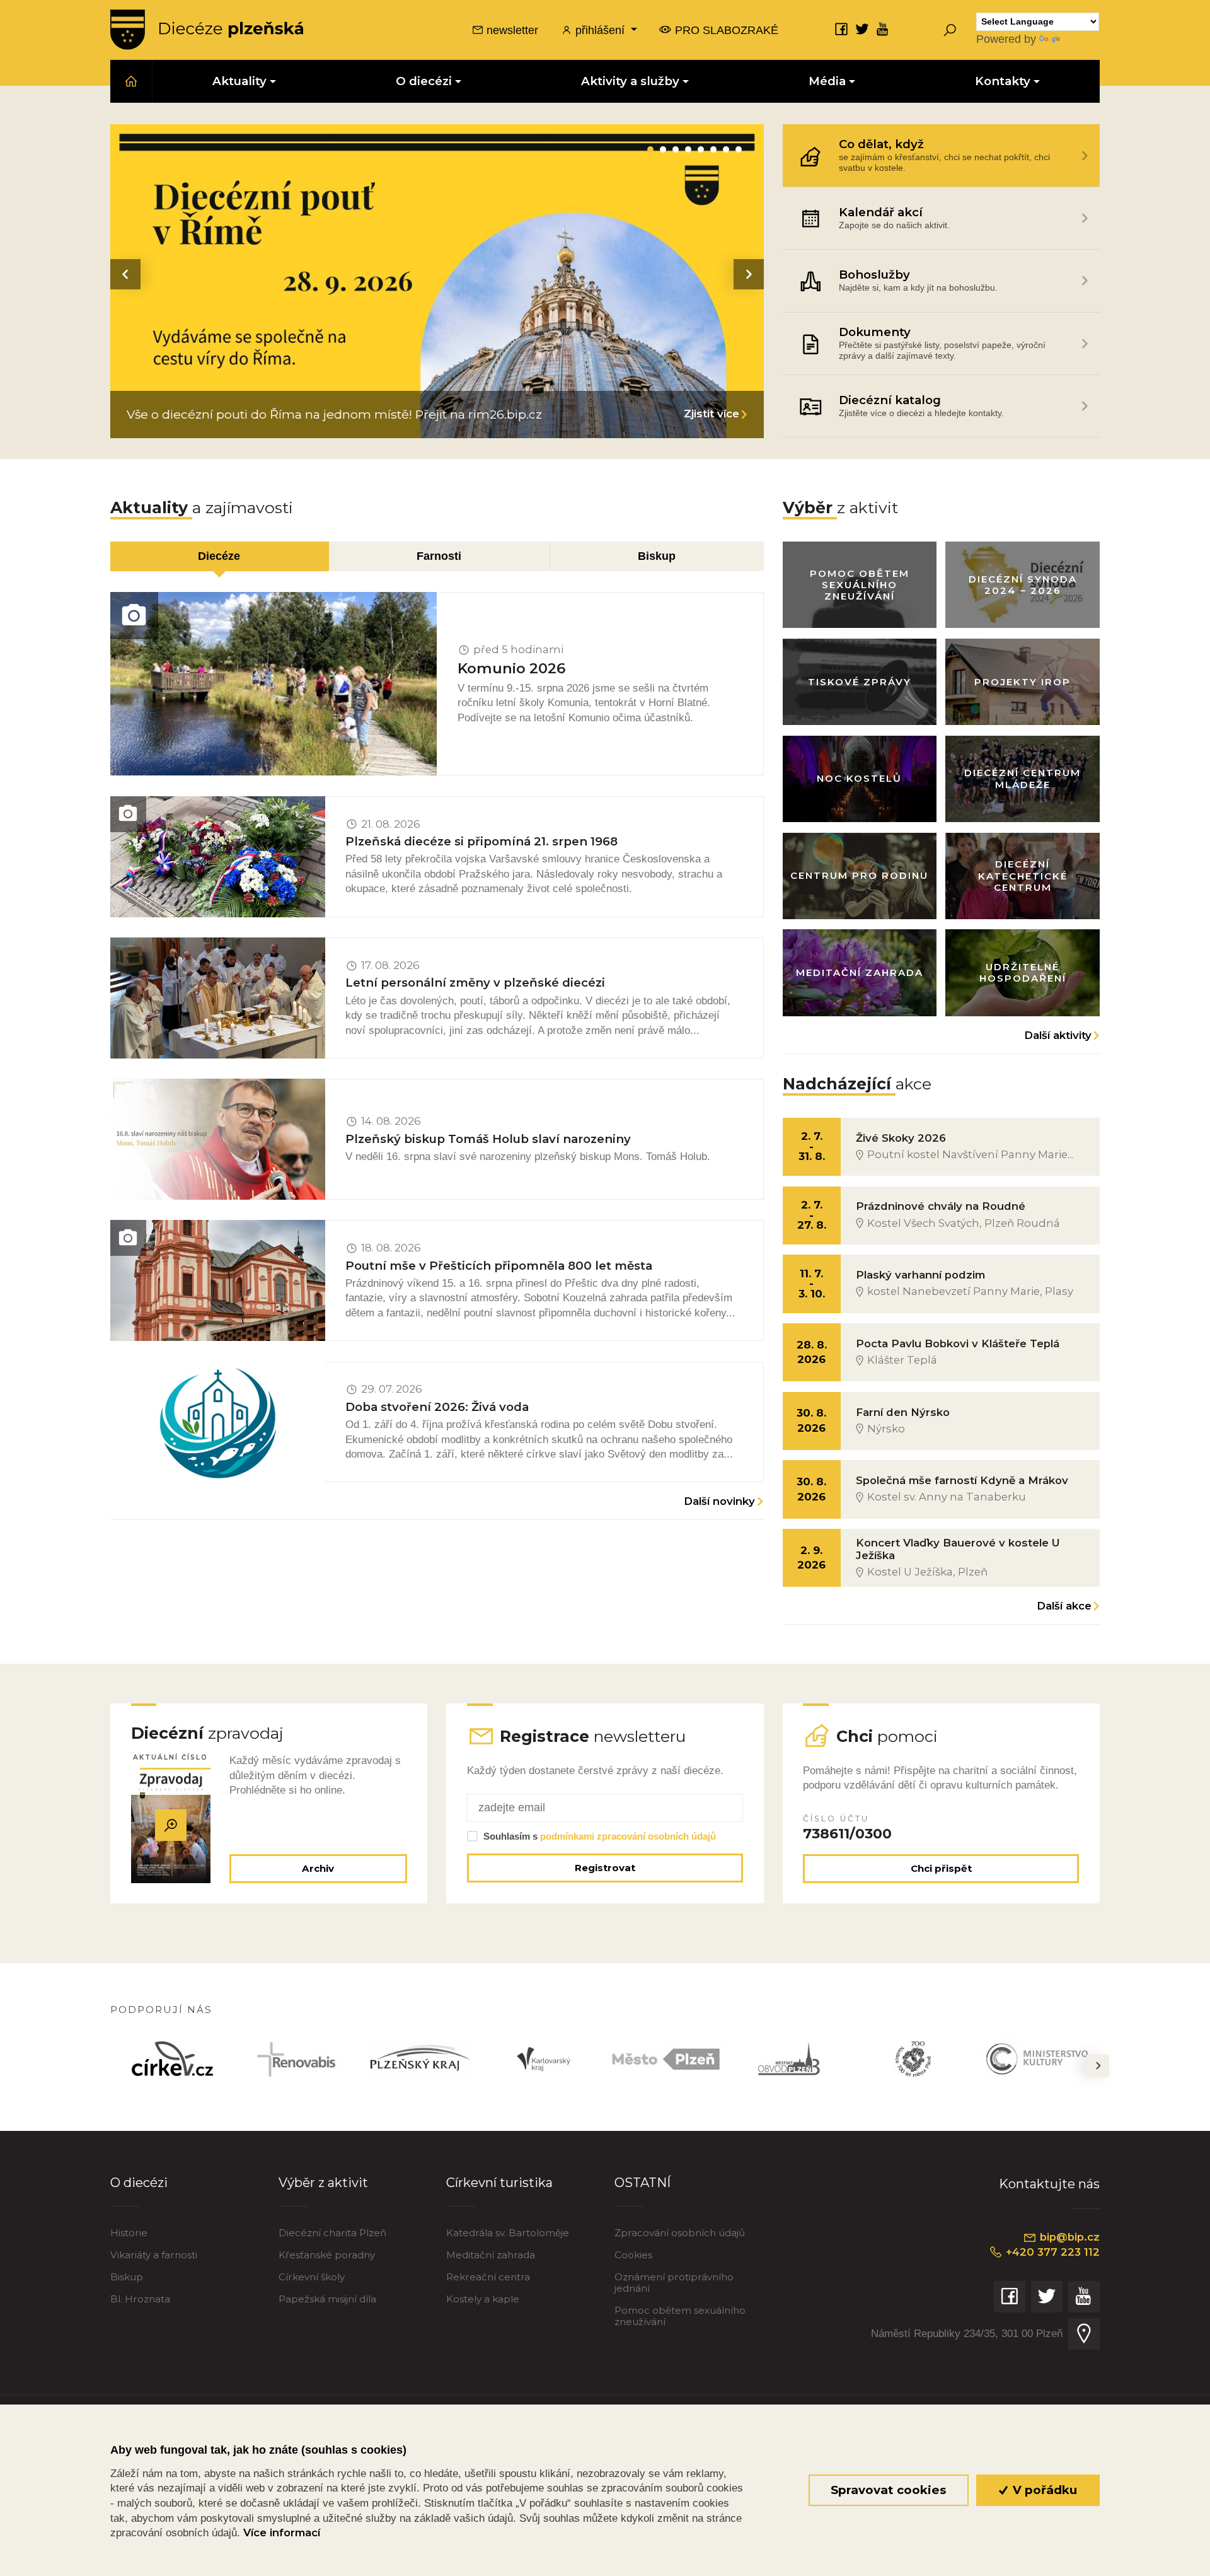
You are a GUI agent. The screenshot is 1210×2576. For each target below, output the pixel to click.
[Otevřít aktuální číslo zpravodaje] (171, 1825)
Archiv (318, 1868)
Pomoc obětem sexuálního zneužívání (680, 2316)
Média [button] (827, 81)
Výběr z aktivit (323, 2182)
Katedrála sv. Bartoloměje (508, 2233)
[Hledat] (950, 30)
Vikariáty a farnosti (154, 2255)
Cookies (633, 2255)
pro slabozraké (725, 30)
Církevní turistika (499, 2182)
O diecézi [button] (424, 81)
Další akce (1064, 1606)
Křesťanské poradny (327, 2255)
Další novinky (719, 1501)
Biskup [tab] (657, 556)
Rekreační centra (488, 2277)
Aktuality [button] (239, 81)
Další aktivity (1058, 1035)
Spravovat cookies (888, 2490)
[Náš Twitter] (862, 29)
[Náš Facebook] (841, 29)
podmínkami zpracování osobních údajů (628, 1836)
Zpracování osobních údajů (680, 2233)
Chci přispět (941, 1868)
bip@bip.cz (1068, 2237)
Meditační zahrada (491, 2255)
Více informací (282, 2532)
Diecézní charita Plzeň (332, 2233)
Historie (129, 2233)
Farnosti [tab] (439, 556)
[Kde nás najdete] (1084, 2334)
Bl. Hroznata (140, 2299)
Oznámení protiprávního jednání (674, 2283)
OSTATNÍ (642, 2182)
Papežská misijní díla (327, 2299)
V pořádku (1043, 2490)
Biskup (127, 2277)
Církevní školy (312, 2277)
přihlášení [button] (600, 30)
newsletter (511, 30)
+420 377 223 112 (1051, 2252)
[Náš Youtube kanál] (883, 29)
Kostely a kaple (483, 2299)
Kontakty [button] (1003, 81)
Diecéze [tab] (219, 556)
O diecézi (139, 2182)
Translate (1086, 39)
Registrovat (605, 1868)
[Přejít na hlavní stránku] (207, 30)
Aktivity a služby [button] (630, 81)
